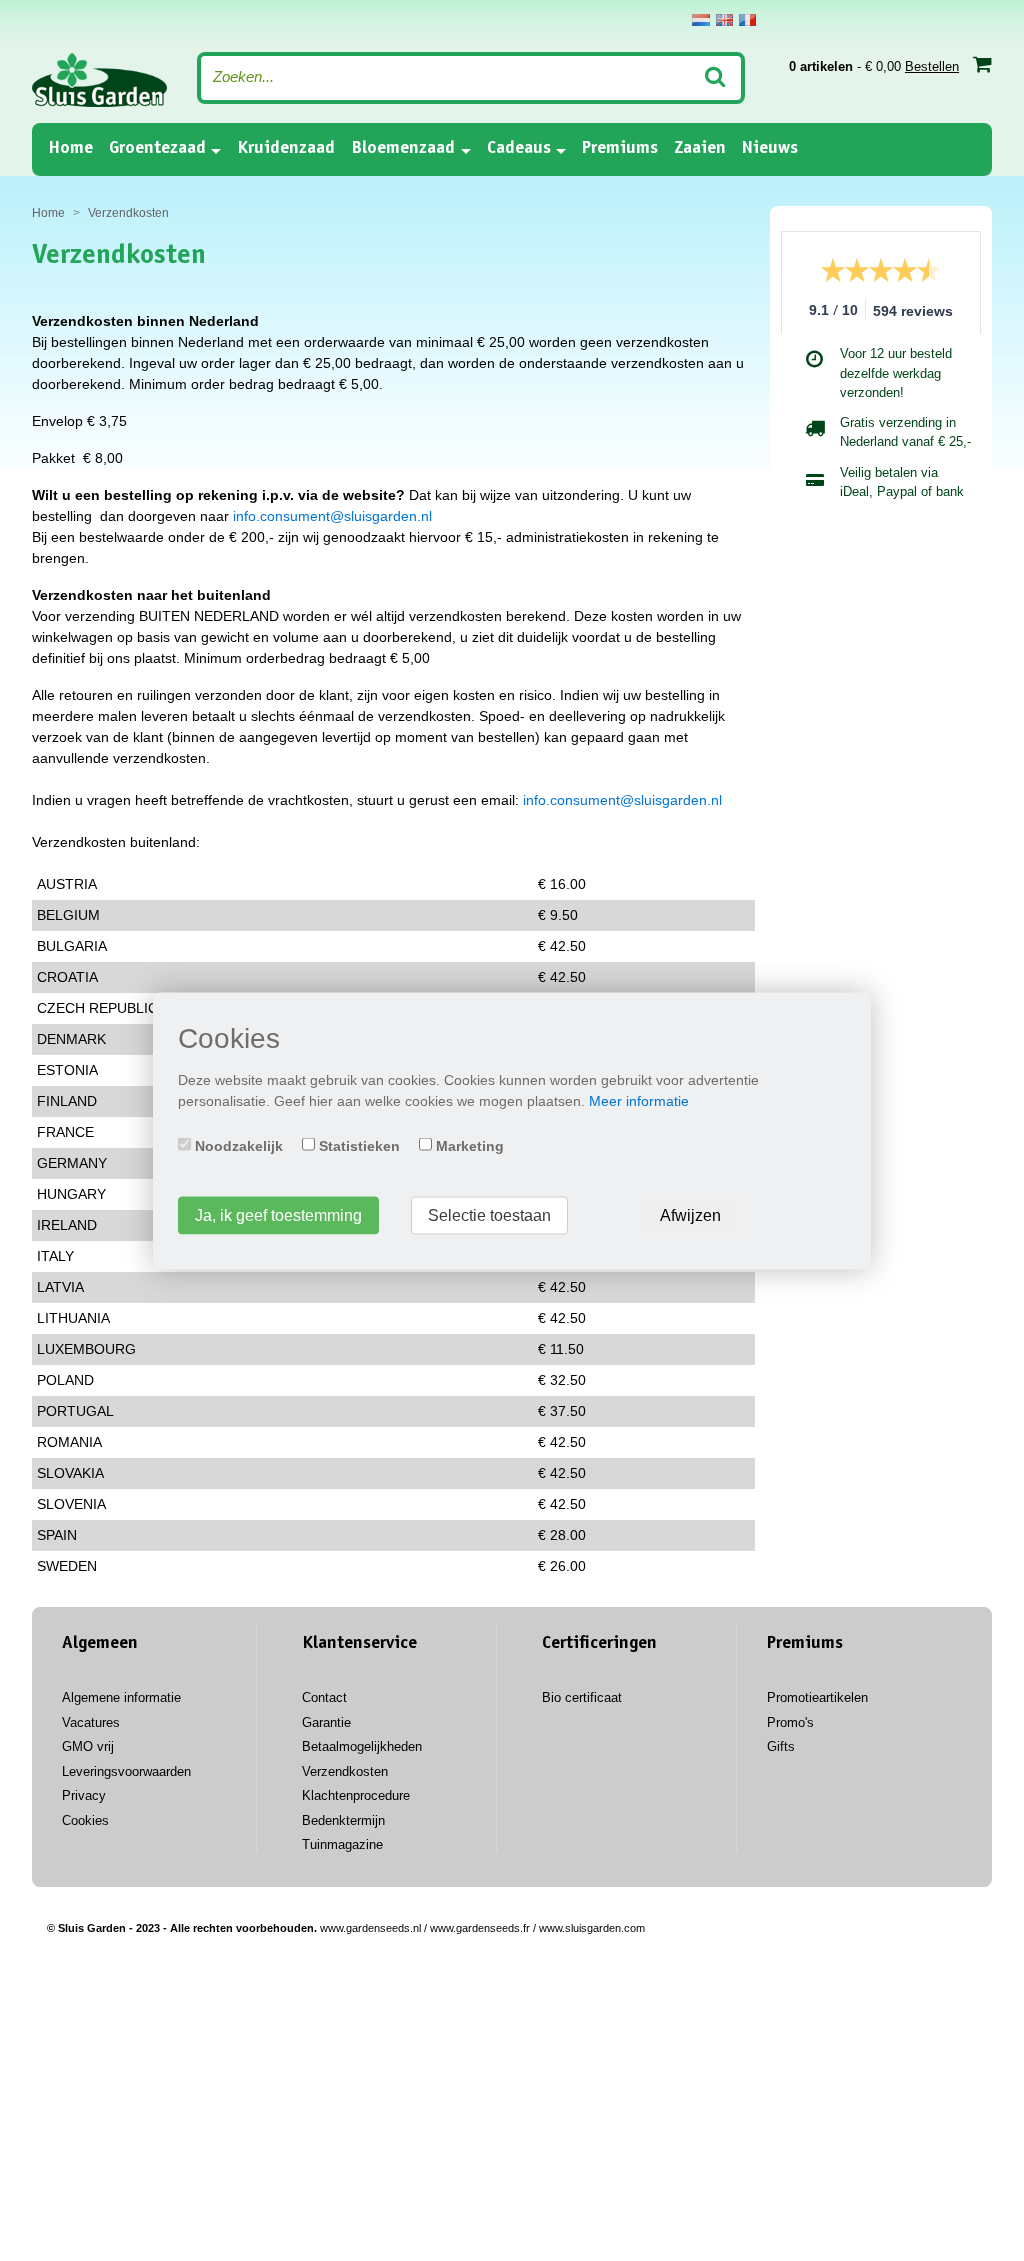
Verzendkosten (345, 1771)
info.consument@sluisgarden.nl (332, 516)
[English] (724, 20)
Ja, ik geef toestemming (278, 1214)
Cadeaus (519, 149)
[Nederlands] (701, 20)
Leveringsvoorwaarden (126, 1771)
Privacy (84, 1795)
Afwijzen (690, 1214)
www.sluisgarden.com (592, 1928)
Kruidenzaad (286, 149)
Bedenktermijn (343, 1820)
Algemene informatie (121, 1697)
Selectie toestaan (489, 1214)
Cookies (85, 1820)
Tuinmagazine (342, 1844)
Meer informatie (639, 1100)
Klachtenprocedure (356, 1795)
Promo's (790, 1722)
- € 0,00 (874, 66)
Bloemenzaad (403, 149)
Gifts (781, 1746)
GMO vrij (88, 1746)
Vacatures (91, 1722)
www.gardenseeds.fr (480, 1928)
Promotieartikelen (817, 1697)
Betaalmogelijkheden (362, 1746)
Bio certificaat (582, 1697)
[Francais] (747, 20)
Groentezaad (157, 149)
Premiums (620, 149)
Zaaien (700, 149)
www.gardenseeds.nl (370, 1928)
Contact (324, 1697)
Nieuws (770, 149)
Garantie (326, 1722)
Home (70, 148)
